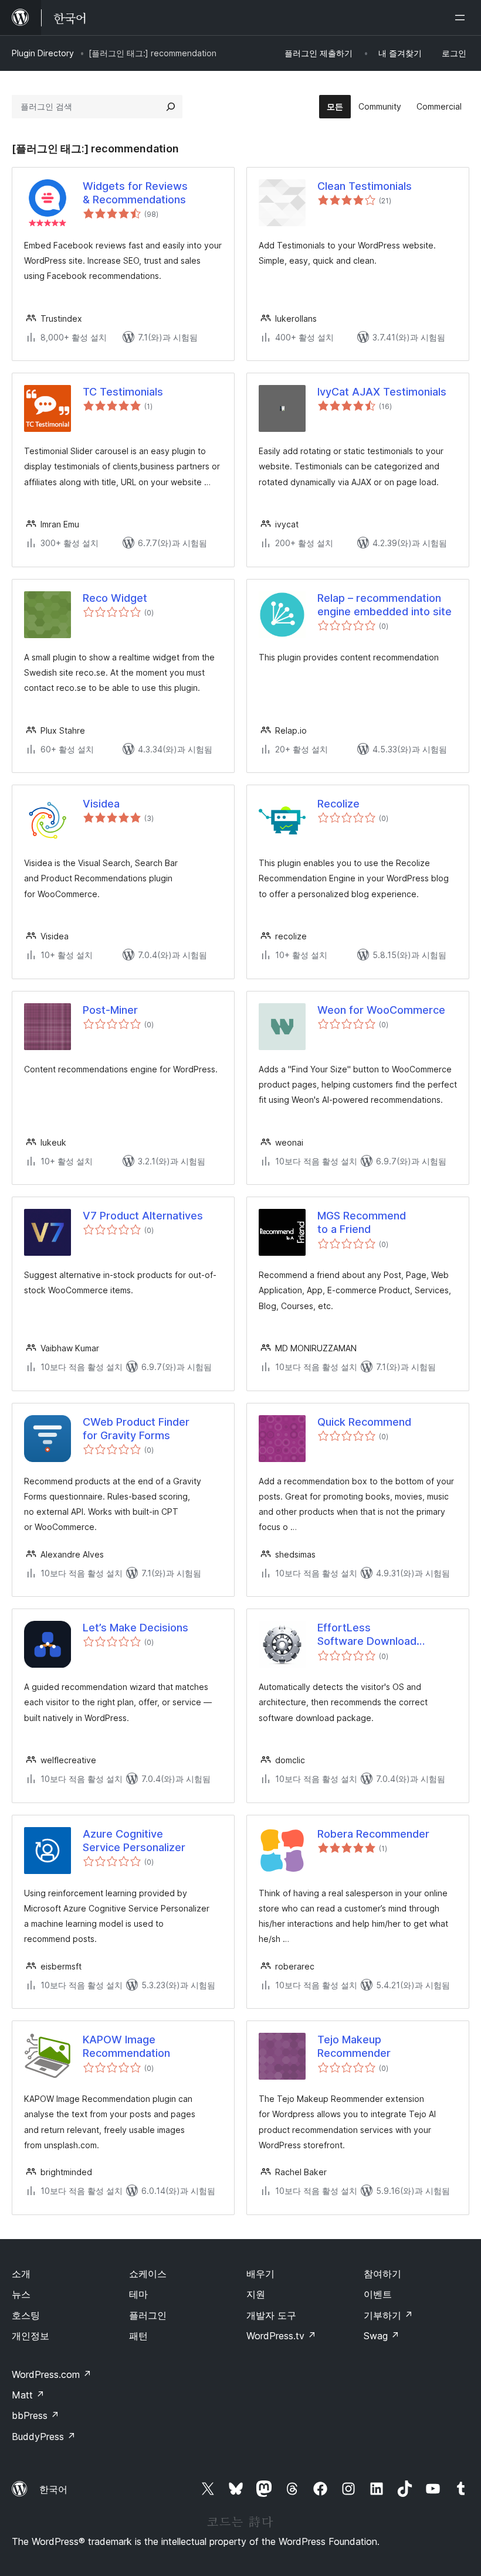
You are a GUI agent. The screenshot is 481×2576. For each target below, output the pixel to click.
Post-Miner (110, 1010)
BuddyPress (44, 2437)
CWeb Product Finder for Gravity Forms (136, 1429)
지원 (256, 2294)
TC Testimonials (123, 392)
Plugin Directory (43, 53)
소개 (21, 2274)
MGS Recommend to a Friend (362, 1222)
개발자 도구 (271, 2315)
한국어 (53, 2489)
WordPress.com (52, 2374)
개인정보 (31, 2336)
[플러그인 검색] (171, 107)
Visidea (101, 804)
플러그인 (148, 2315)
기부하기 (388, 2315)
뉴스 (21, 2294)
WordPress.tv (281, 2336)
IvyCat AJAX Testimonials (382, 392)
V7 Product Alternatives (143, 1216)
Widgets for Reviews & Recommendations (135, 193)
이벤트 (378, 2294)
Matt (28, 2395)
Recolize (338, 804)
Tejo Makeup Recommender (354, 2046)
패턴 (138, 2336)
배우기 (260, 2274)
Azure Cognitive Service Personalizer (134, 1841)
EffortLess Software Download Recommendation (367, 1635)
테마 (138, 2294)
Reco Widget (115, 598)
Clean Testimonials (365, 186)
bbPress (35, 2415)
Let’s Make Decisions (136, 1628)
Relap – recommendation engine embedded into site (385, 605)
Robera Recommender (373, 1834)
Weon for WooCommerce (381, 1010)
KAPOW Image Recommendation (126, 2046)
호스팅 (26, 2315)
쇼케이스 (148, 2274)
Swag (382, 2336)
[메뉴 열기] (462, 18)
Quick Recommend (364, 1422)
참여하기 (382, 2274)
